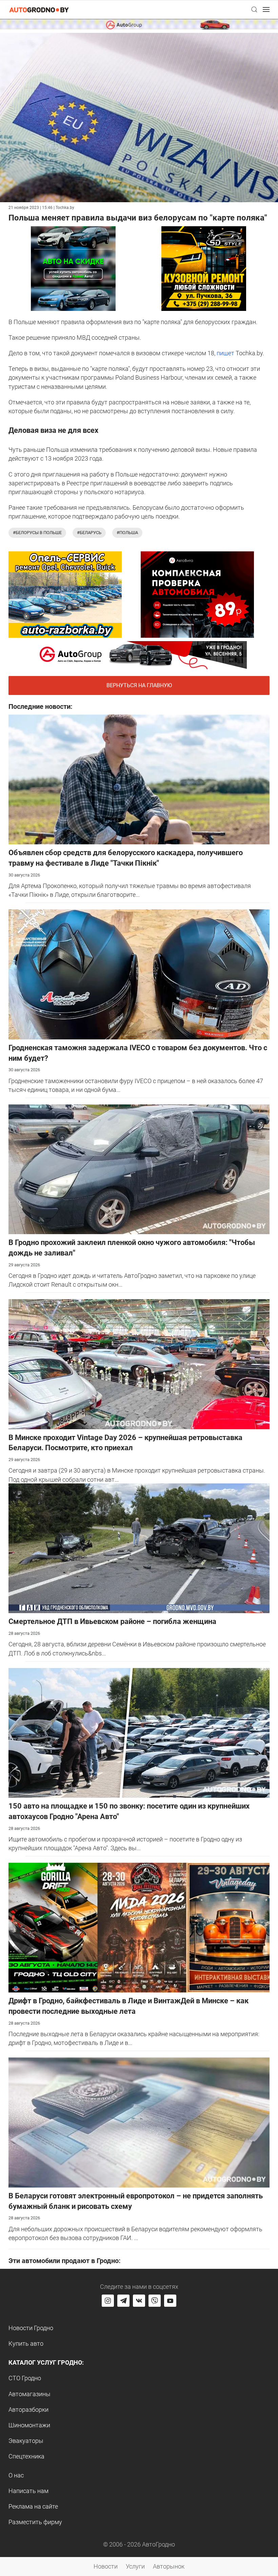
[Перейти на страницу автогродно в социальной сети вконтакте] (139, 2301)
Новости (106, 2566)
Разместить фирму (35, 2522)
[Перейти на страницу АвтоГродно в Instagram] (108, 2301)
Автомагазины (29, 2394)
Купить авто (26, 2343)
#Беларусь (89, 533)
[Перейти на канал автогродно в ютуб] (170, 2301)
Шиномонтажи (29, 2425)
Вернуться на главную (139, 685)
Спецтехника (26, 2456)
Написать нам (28, 2491)
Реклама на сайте (33, 2506)
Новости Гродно (31, 2328)
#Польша (127, 533)
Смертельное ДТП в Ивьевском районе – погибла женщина (112, 1621)
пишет (225, 353)
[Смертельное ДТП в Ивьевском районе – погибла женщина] (139, 1548)
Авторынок (169, 2566)
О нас (16, 2475)
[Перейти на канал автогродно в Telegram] (123, 2301)
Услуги (135, 2566)
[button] (254, 9)
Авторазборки (28, 2410)
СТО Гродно (25, 2378)
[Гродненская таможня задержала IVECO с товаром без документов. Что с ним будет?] (139, 974)
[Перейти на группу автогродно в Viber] (155, 2301)
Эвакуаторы (26, 2441)
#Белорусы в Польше (37, 533)
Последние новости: (41, 706)
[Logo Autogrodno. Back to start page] (39, 9)
